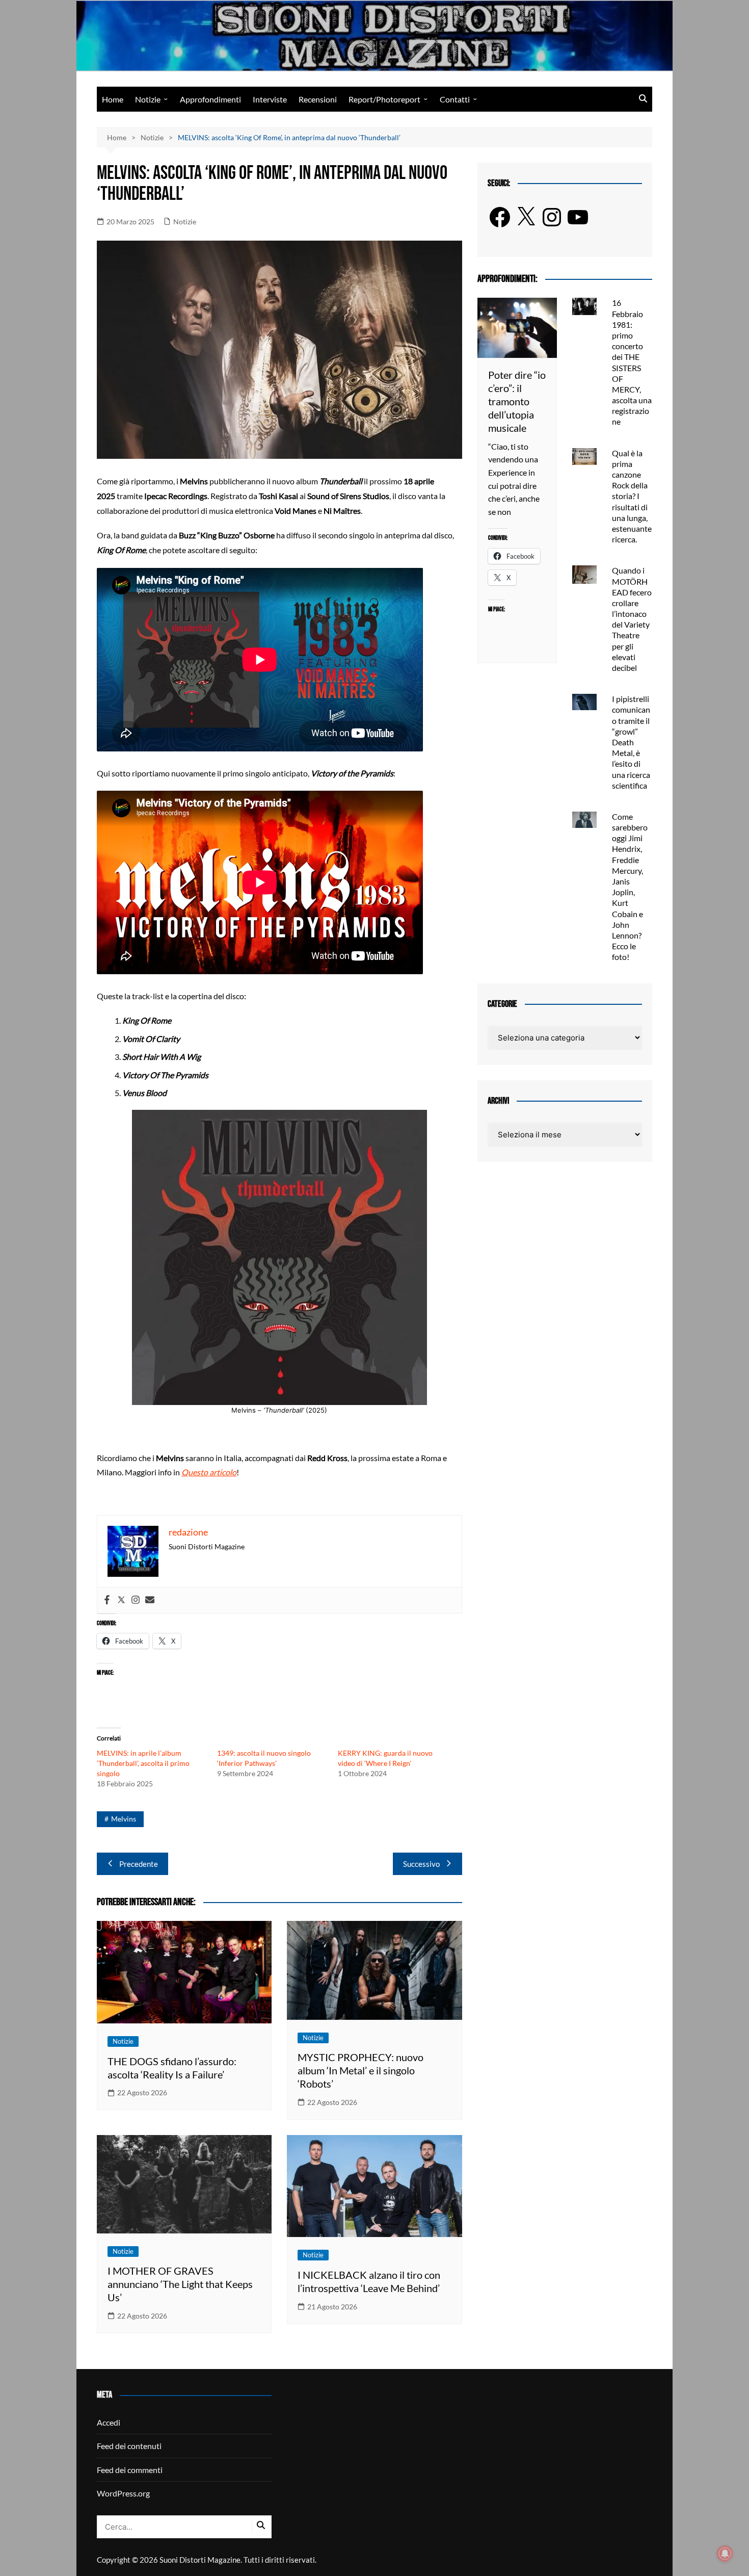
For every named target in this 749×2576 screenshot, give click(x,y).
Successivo (421, 1864)
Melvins (124, 1819)
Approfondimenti (210, 99)
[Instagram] (136, 1600)
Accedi (109, 2422)
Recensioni (318, 99)
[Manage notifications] (725, 2554)
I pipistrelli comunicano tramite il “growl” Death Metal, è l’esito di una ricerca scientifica (631, 742)
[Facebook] (107, 1600)
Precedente (139, 1864)
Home (113, 99)
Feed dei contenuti (129, 2446)
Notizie (148, 99)
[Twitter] (121, 1600)
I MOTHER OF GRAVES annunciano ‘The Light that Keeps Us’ (180, 2284)
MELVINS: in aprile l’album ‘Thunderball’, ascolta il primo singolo (143, 1763)
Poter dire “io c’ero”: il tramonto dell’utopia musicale (517, 401)
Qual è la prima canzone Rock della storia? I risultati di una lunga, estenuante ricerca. (632, 496)
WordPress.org (123, 2493)
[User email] (150, 1600)
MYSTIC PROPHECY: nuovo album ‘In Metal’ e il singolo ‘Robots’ (360, 2070)
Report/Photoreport (384, 99)
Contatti (455, 99)
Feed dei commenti (130, 2470)
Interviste (270, 99)
